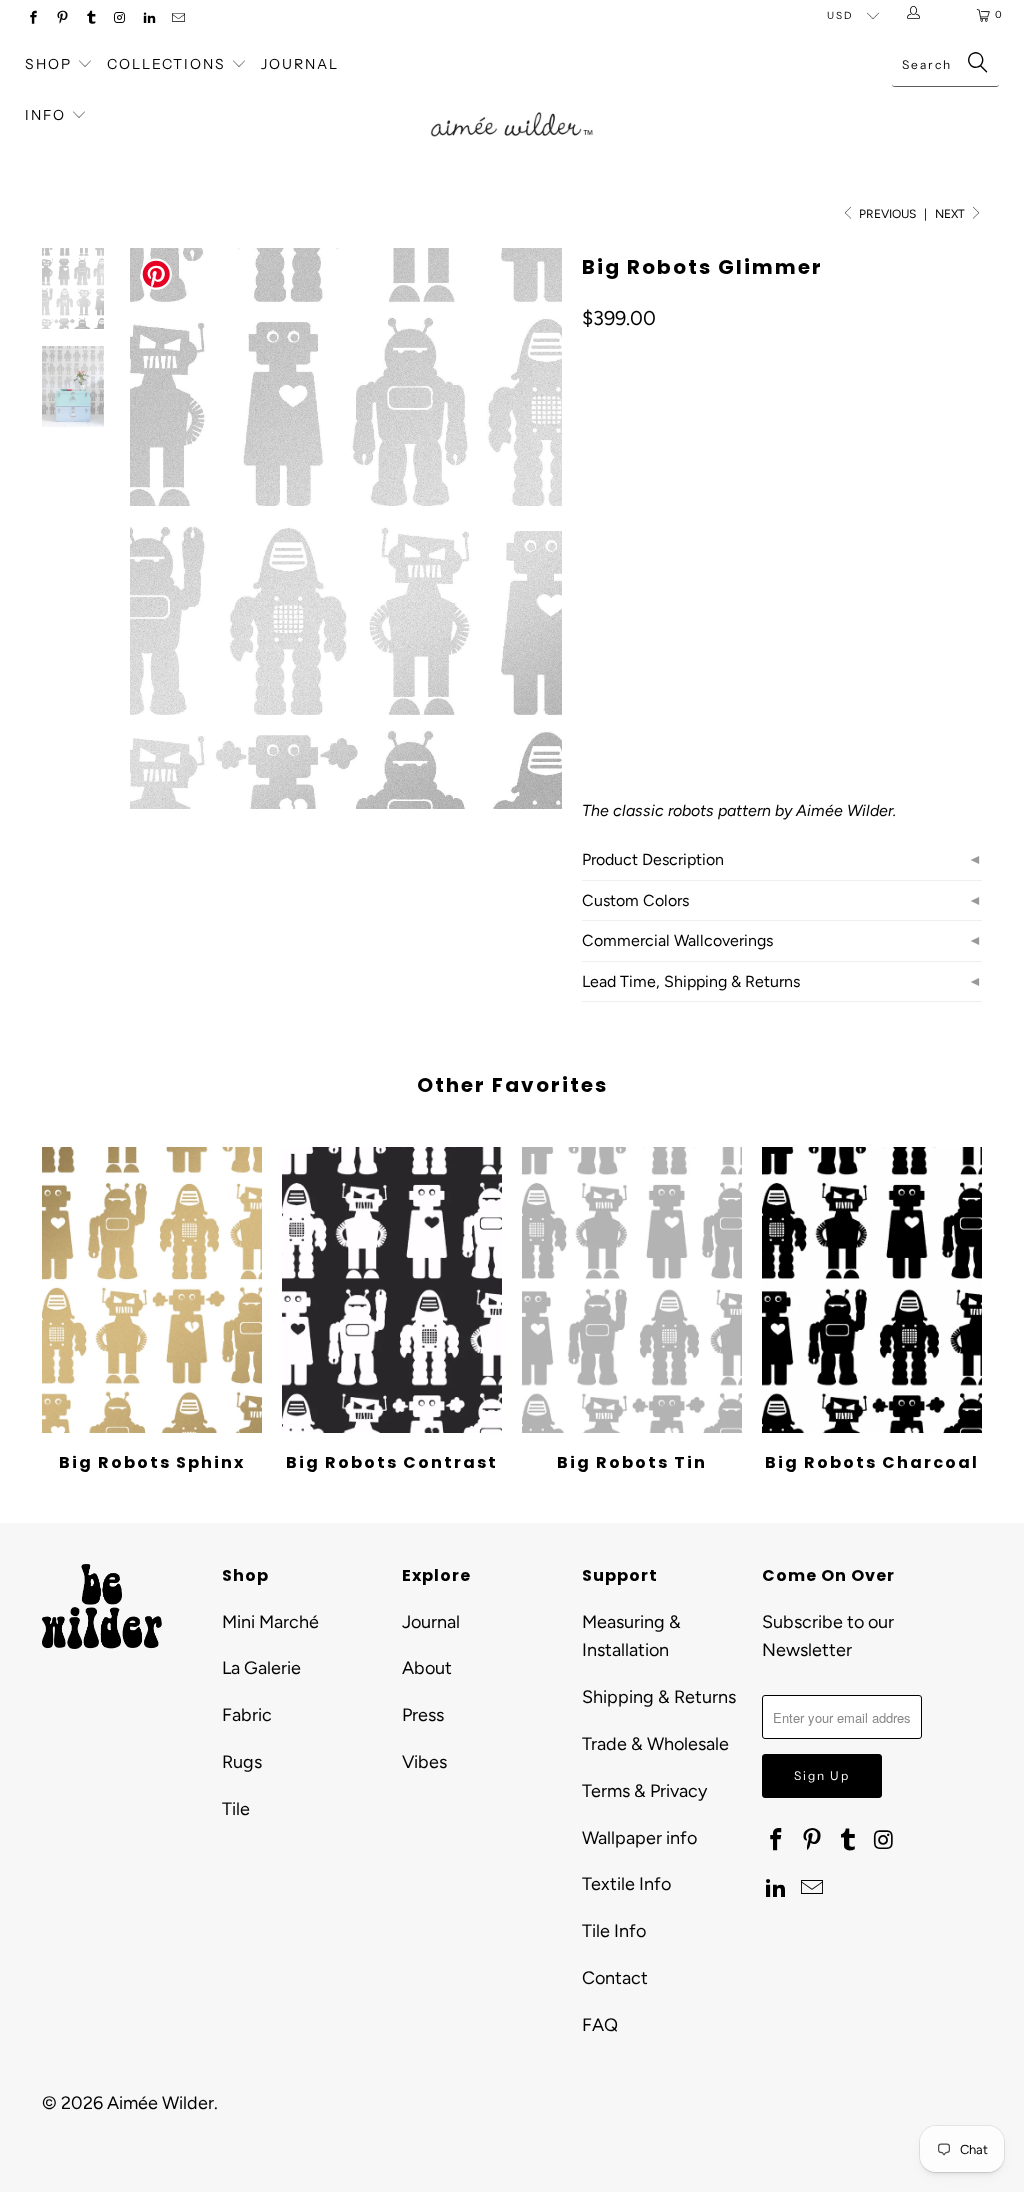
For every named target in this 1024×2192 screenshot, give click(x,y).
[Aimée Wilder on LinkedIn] (148, 19)
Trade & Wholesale (655, 1744)
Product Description (653, 859)
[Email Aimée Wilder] (177, 19)
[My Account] (917, 15)
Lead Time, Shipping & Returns (691, 981)
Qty (593, 630)
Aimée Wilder (160, 2103)
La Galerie (261, 1668)
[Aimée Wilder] (512, 106)
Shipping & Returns (659, 1697)
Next (951, 214)
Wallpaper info (639, 1838)
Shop (48, 64)
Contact (615, 1978)
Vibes (424, 1762)
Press (423, 1715)
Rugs (242, 1762)
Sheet (939, 522)
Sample (618, 572)
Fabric (247, 1715)
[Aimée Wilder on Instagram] (119, 19)
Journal (300, 64)
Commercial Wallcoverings (677, 940)
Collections (169, 64)
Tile (236, 1809)
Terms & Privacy (644, 1791)
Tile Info (614, 1931)
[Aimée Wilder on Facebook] (32, 19)
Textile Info (626, 1884)
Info (45, 115)
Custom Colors (635, 900)
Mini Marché (270, 1622)
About (427, 1668)
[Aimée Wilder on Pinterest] (61, 19)
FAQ (600, 2025)
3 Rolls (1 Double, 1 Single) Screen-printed (741, 522)
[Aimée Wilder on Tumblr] (90, 19)
